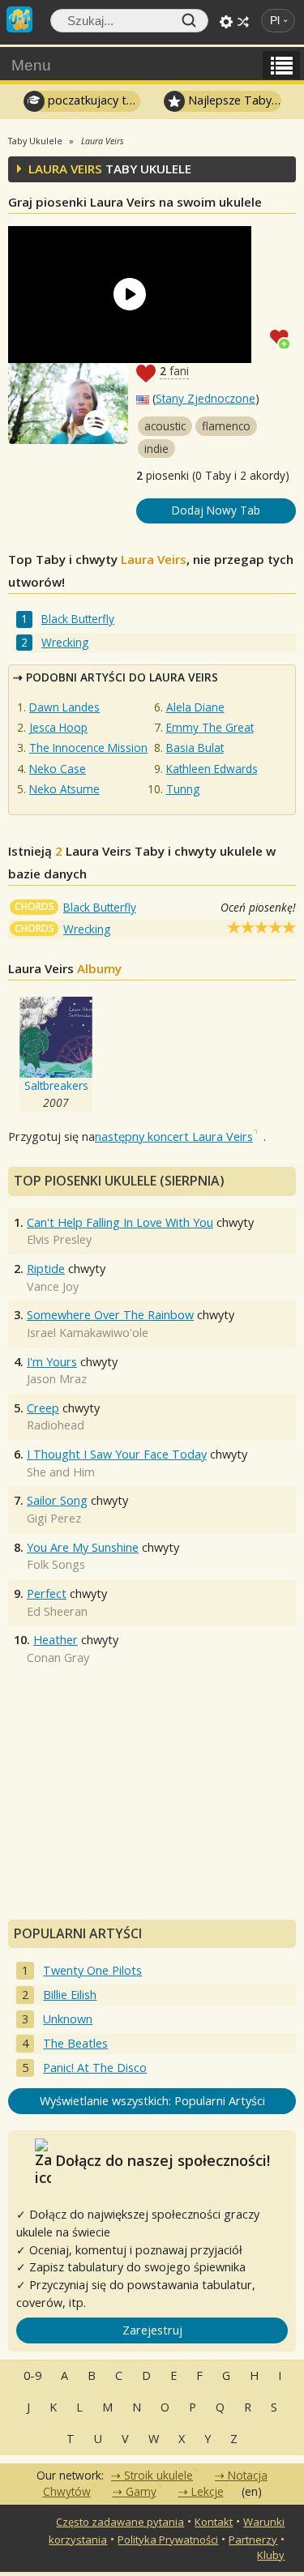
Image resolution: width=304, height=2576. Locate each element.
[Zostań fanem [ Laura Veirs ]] (283, 337)
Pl (275, 21)
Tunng (183, 789)
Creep (43, 1408)
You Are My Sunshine (83, 1547)
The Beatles (75, 2043)
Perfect (47, 1593)
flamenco (226, 426)
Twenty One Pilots (92, 1970)
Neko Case (58, 769)
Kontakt (214, 2522)
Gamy (141, 2491)
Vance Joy (53, 1286)
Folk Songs (56, 1564)
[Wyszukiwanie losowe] (243, 22)
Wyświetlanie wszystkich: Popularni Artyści (152, 2101)
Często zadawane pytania (120, 2522)
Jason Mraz (57, 1379)
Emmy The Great (210, 727)
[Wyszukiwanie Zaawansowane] (226, 22)
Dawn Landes (64, 707)
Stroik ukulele (158, 2475)
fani (174, 371)
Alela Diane (195, 707)
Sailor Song (57, 1500)
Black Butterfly (78, 619)
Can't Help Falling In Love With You (120, 1222)
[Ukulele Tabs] (19, 18)
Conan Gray (58, 1658)
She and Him (61, 1472)
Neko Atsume (64, 789)
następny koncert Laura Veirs (174, 1136)
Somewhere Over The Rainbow (110, 1315)
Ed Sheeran (57, 1611)
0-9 (32, 2375)
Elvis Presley (59, 1239)
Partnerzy (253, 2540)
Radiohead (56, 1425)
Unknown (68, 2019)
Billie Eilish (70, 1995)
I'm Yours (52, 1362)
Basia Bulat (195, 748)
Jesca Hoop (58, 727)
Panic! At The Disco (95, 2068)
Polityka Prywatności (168, 2540)
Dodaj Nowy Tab (216, 510)
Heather (56, 1640)
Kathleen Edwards (212, 769)
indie (156, 449)
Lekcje (208, 2491)
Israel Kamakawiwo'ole (88, 1333)
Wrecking (65, 642)
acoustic (165, 426)
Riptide (46, 1269)
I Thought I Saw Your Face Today (117, 1454)
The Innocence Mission (88, 748)
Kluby (271, 2555)
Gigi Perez (54, 1518)
